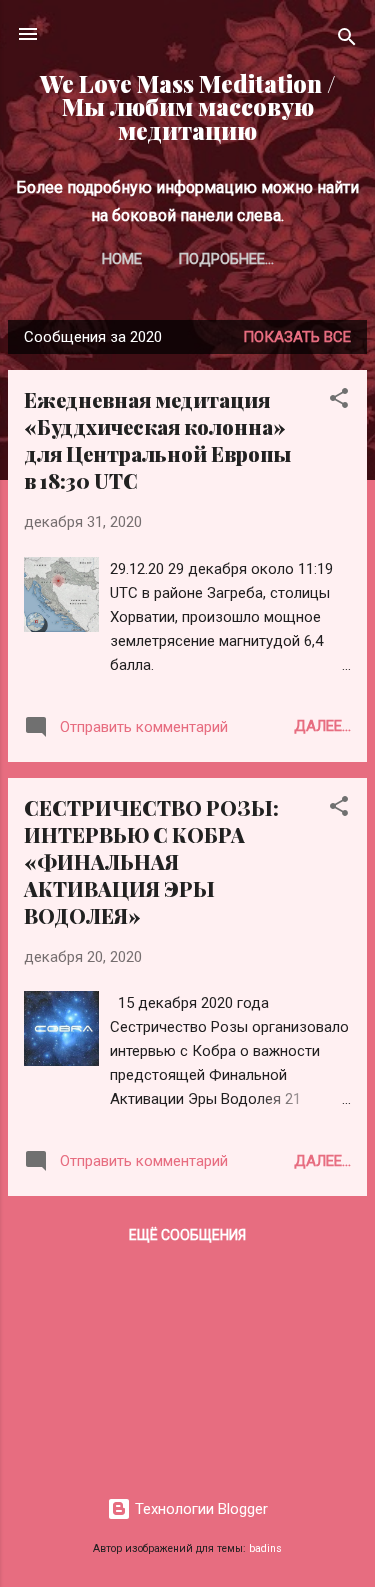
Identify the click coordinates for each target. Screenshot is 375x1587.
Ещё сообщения (187, 1235)
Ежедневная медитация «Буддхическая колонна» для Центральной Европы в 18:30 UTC (157, 440)
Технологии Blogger (199, 1509)
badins (265, 1548)
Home (122, 259)
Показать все (297, 337)
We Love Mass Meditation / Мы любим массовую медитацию (188, 107)
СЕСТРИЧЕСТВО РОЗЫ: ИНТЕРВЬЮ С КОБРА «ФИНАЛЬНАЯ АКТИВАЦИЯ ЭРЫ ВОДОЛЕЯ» (151, 861)
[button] (339, 401)
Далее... (322, 726)
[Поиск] (347, 40)
